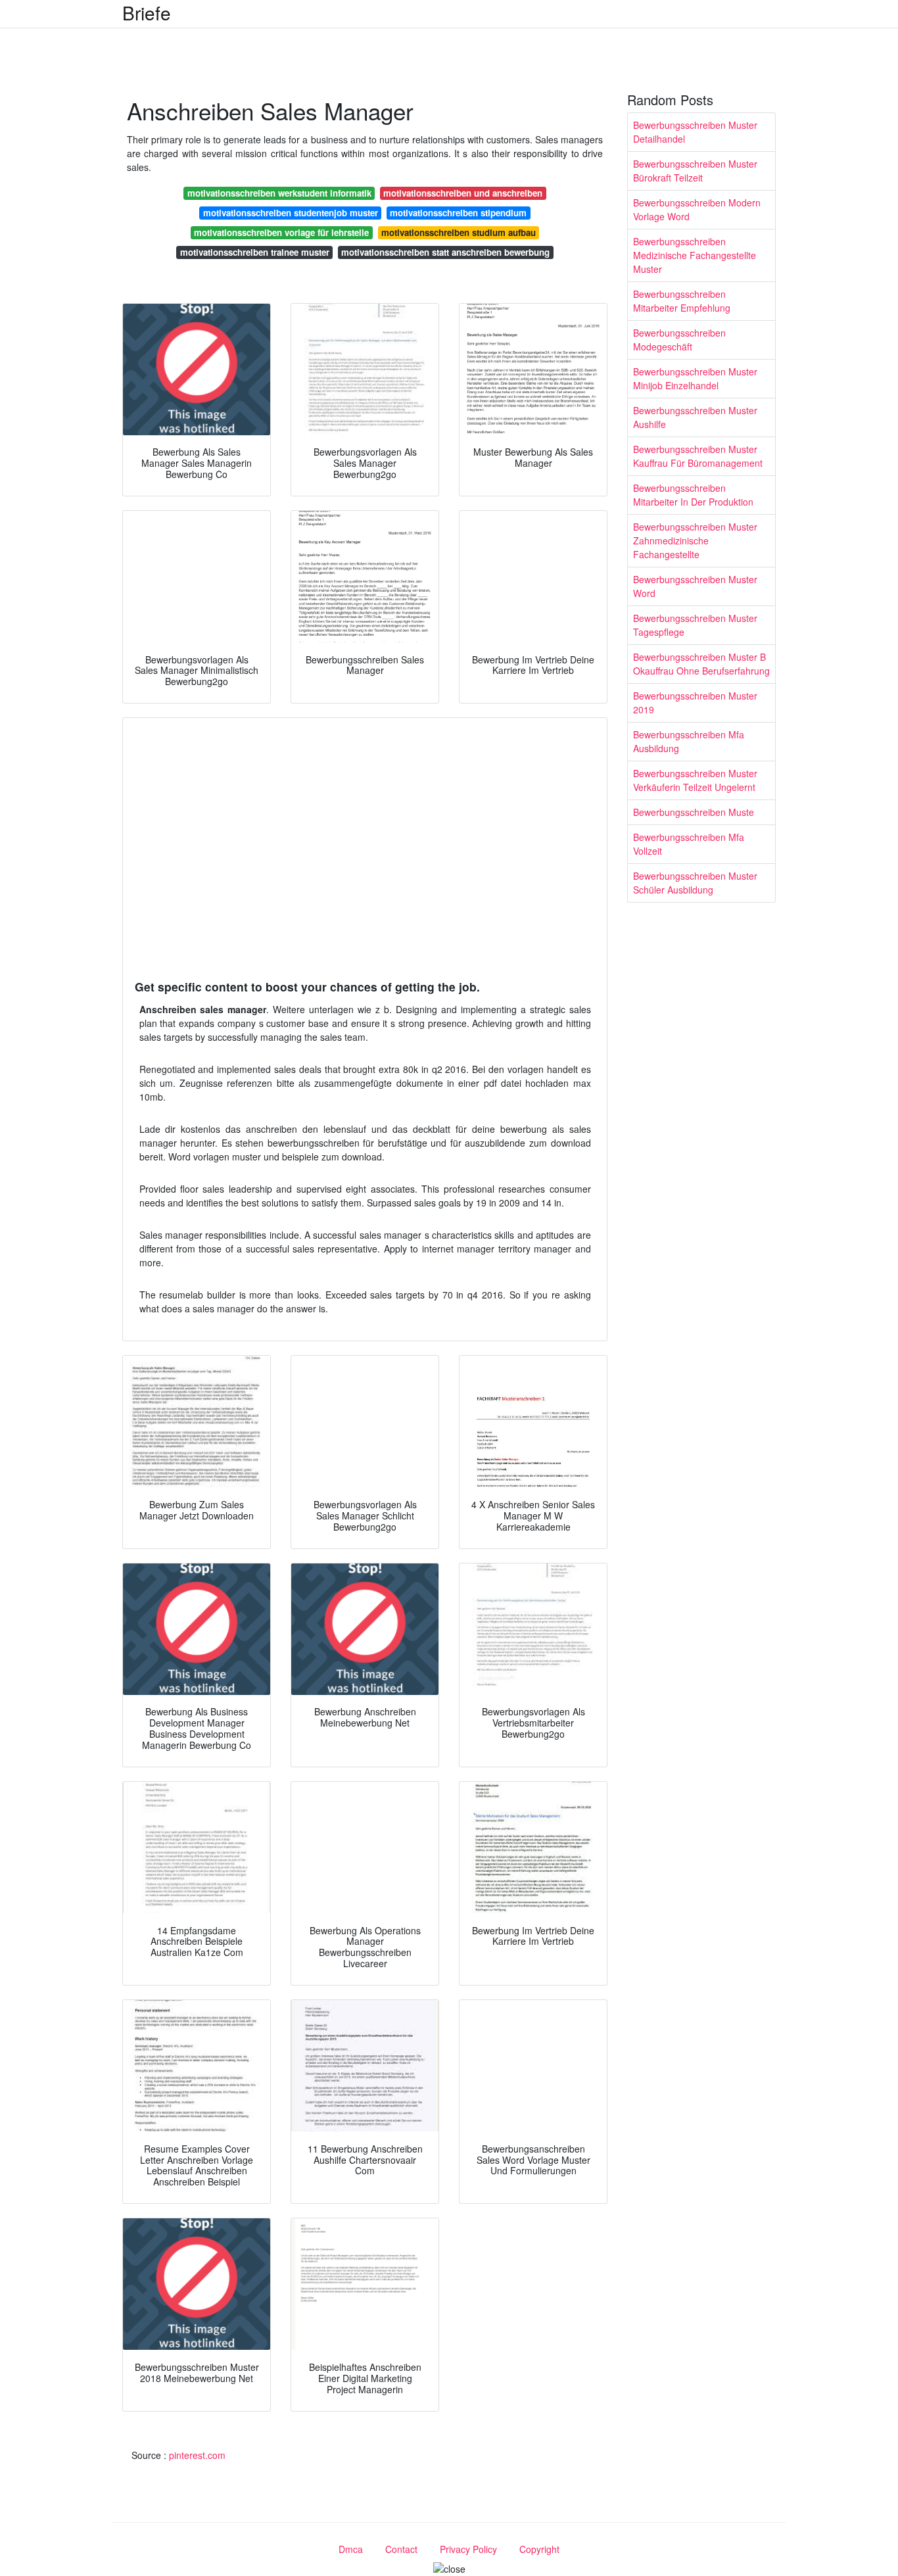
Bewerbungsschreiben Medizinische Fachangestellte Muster (695, 255)
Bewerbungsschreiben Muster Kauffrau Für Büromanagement (698, 456)
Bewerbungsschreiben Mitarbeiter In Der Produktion (693, 495)
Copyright (539, 2549)
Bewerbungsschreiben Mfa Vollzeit (689, 844)
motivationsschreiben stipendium (458, 213)
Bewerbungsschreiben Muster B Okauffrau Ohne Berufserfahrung (701, 664)
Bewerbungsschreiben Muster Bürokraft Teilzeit (695, 171)
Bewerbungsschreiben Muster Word (695, 586)
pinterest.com (197, 2455)
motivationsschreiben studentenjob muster (291, 213)
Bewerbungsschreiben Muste (694, 812)
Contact (401, 2549)
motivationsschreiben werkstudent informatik (279, 193)
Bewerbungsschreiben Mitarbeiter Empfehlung (682, 301)
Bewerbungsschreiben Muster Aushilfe (695, 417)
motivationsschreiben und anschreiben (463, 193)
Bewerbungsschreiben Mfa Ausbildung (689, 741)
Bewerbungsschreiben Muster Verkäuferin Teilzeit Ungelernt (695, 780)
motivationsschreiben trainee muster (255, 252)
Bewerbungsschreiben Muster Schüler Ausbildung (695, 883)
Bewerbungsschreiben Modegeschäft (679, 340)
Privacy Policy (468, 2549)
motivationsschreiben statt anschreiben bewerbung (445, 252)
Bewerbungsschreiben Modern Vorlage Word (697, 209)
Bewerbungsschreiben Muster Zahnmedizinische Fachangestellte (695, 540)
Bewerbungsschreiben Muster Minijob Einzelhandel (695, 378)
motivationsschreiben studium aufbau (459, 232)
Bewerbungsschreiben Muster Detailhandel (695, 132)
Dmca (351, 2549)
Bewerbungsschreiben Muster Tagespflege (695, 625)
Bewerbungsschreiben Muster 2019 (695, 703)
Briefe (147, 12)
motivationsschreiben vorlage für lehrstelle (281, 232)
